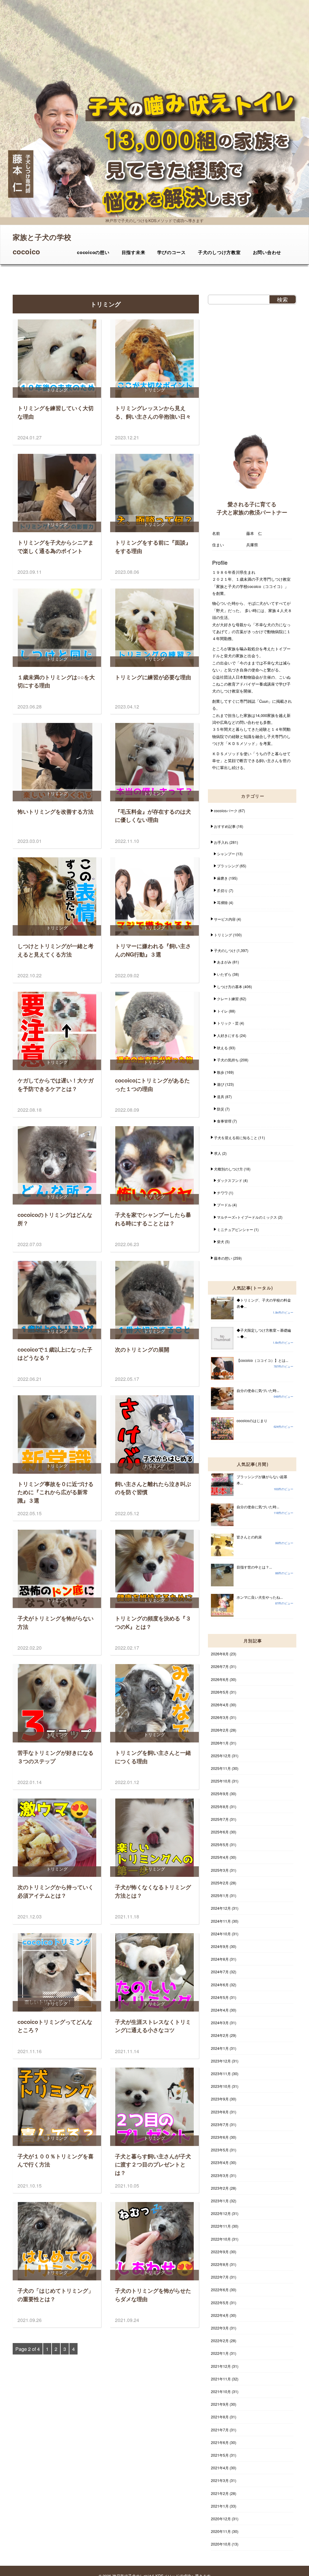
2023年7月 (220, 2124)
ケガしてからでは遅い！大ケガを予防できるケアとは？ (56, 1084)
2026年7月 (220, 1666)
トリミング (223, 935)
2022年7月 (220, 2277)
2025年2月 (220, 1883)
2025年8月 (220, 1806)
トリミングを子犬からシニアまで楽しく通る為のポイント (56, 547)
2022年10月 (221, 2239)
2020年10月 (221, 2544)
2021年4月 (220, 2468)
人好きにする (228, 1035)
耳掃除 (222, 902)
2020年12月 (221, 2519)
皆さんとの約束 (249, 1537)
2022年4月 (220, 2315)
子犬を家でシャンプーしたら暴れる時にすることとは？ (153, 1219)
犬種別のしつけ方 (228, 1169)
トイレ (222, 1011)
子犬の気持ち (228, 1060)
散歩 (221, 1072)
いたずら (224, 974)
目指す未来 (134, 252)
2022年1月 (220, 2353)
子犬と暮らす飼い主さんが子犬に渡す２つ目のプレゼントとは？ (153, 2164)
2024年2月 (220, 2035)
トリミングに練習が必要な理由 (153, 677)
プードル (224, 1205)
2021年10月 (221, 2391)
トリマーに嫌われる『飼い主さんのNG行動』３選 (153, 950)
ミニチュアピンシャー (235, 1229)
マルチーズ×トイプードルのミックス (247, 1217)
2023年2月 (220, 2188)
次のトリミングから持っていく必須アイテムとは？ (56, 1891)
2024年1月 (220, 2048)
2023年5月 (220, 2150)
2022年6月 (220, 2290)
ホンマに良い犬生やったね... (260, 1597)
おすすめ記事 (225, 826)
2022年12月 (221, 2213)
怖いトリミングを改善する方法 (56, 811)
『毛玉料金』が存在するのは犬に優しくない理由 (153, 816)
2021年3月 (220, 2480)
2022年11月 (221, 2226)
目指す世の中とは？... (254, 1567)
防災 (221, 1109)
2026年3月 (220, 1717)
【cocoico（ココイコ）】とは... (262, 1360)
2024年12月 (221, 1908)
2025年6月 (220, 1832)
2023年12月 (221, 2061)
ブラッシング (228, 866)
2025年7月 (220, 1819)
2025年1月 (220, 1895)
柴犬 (221, 1241)
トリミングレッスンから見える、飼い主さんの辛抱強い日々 (153, 412)
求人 (218, 1153)
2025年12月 (221, 1756)
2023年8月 (220, 2112)
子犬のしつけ (225, 950)
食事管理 (224, 1121)
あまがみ (224, 962)
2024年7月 (220, 1972)
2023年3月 (220, 2175)
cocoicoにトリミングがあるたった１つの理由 (152, 1084)
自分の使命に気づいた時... (258, 1390)
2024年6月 (220, 1985)
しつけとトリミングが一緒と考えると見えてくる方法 (56, 950)
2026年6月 (220, 1679)
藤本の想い (223, 1258)
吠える (222, 1048)
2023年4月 (220, 2162)
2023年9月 (220, 2099)
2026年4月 (220, 1705)
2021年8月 (220, 2417)
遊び (221, 1084)
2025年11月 (221, 1768)
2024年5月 (220, 1997)
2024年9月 (220, 1946)
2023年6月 (220, 2137)
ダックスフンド (230, 1180)
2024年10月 (221, 1934)
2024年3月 (220, 2023)
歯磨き (222, 878)
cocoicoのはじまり (252, 1420)
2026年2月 (220, 1730)
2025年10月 (221, 1781)
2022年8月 (220, 2264)
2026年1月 (220, 1743)
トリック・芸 (228, 1023)
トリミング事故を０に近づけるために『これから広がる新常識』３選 (56, 1492)
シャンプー (226, 854)
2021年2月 (220, 2493)
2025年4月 (220, 1857)
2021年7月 (220, 2430)
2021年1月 (220, 2506)
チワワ (222, 1193)
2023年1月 (220, 2201)
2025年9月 (220, 1794)
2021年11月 (221, 2379)
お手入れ (221, 842)
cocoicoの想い (93, 252)
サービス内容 (225, 919)
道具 (221, 1096)
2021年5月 (220, 2455)
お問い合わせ (267, 252)
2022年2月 (220, 2340)
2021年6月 (220, 2442)
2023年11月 (221, 2073)
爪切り (222, 890)
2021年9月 (220, 2404)
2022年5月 (220, 2303)
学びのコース (172, 252)
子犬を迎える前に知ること (236, 1137)
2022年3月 (220, 2328)
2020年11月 (221, 2531)
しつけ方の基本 (230, 986)
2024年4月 (220, 2010)
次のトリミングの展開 (142, 1349)
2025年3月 (220, 1870)
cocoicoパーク (226, 810)
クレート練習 (228, 999)
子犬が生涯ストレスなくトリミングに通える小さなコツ (153, 2026)
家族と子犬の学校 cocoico (42, 238)
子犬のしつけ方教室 (219, 252)
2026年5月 (220, 1692)
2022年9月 (220, 2252)
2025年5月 (220, 1844)
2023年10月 (221, 2086)
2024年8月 (220, 1959)
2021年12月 (221, 2366)
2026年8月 (220, 1654)
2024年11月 (221, 1921)
